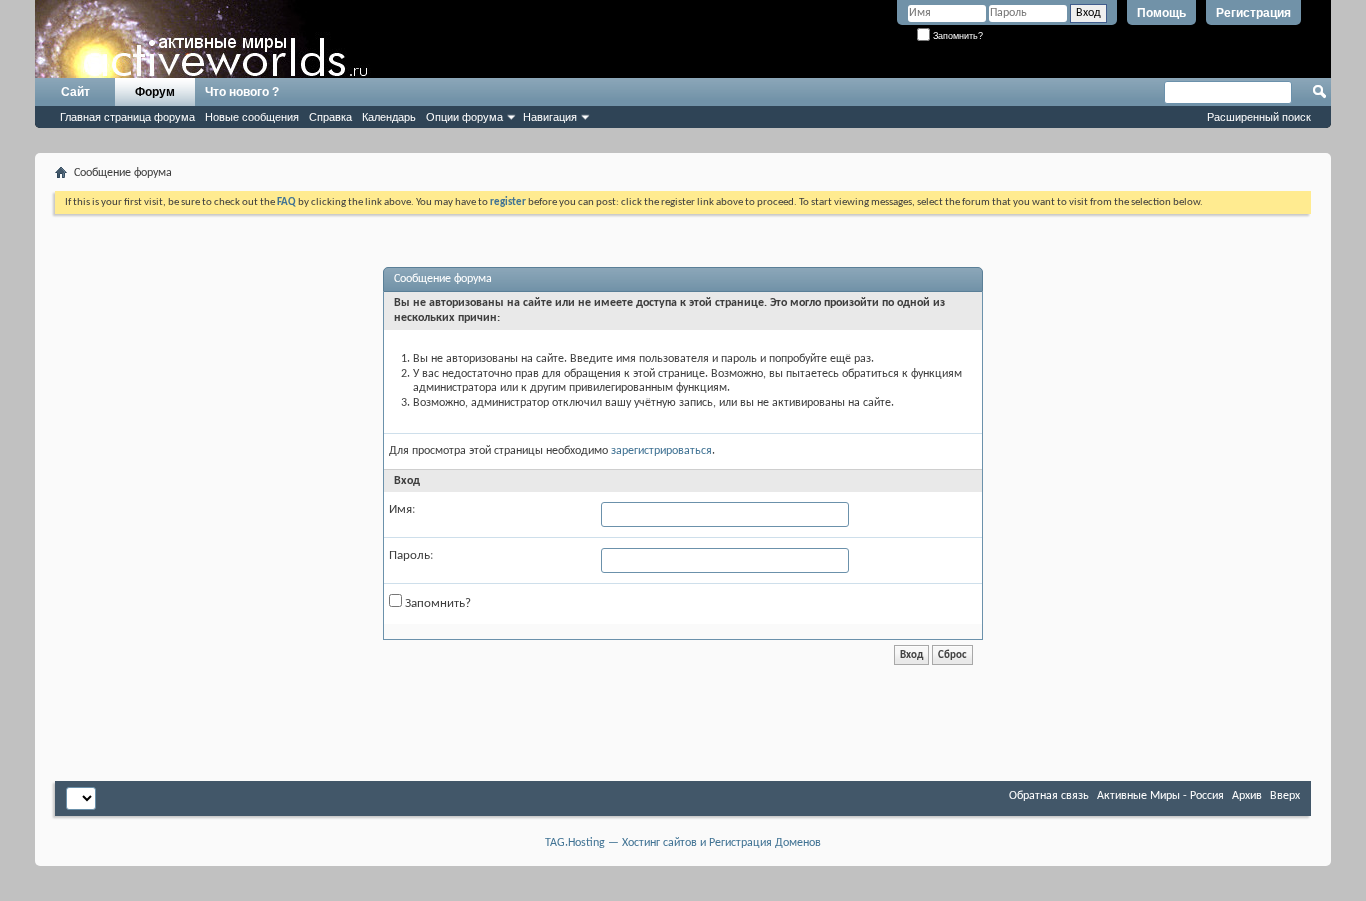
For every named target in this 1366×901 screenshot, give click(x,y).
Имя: (402, 509)
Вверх (1285, 796)
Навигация (550, 117)
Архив (1247, 796)
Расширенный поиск (1259, 117)
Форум (155, 92)
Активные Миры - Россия (1160, 796)
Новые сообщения (252, 117)
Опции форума (464, 117)
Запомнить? (956, 36)
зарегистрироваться (661, 451)
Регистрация (1253, 13)
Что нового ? (242, 92)
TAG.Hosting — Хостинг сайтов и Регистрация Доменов (683, 843)
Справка (330, 117)
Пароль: (411, 555)
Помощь (1161, 13)
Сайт (75, 92)
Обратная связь (1049, 796)
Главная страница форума (127, 117)
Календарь (389, 117)
